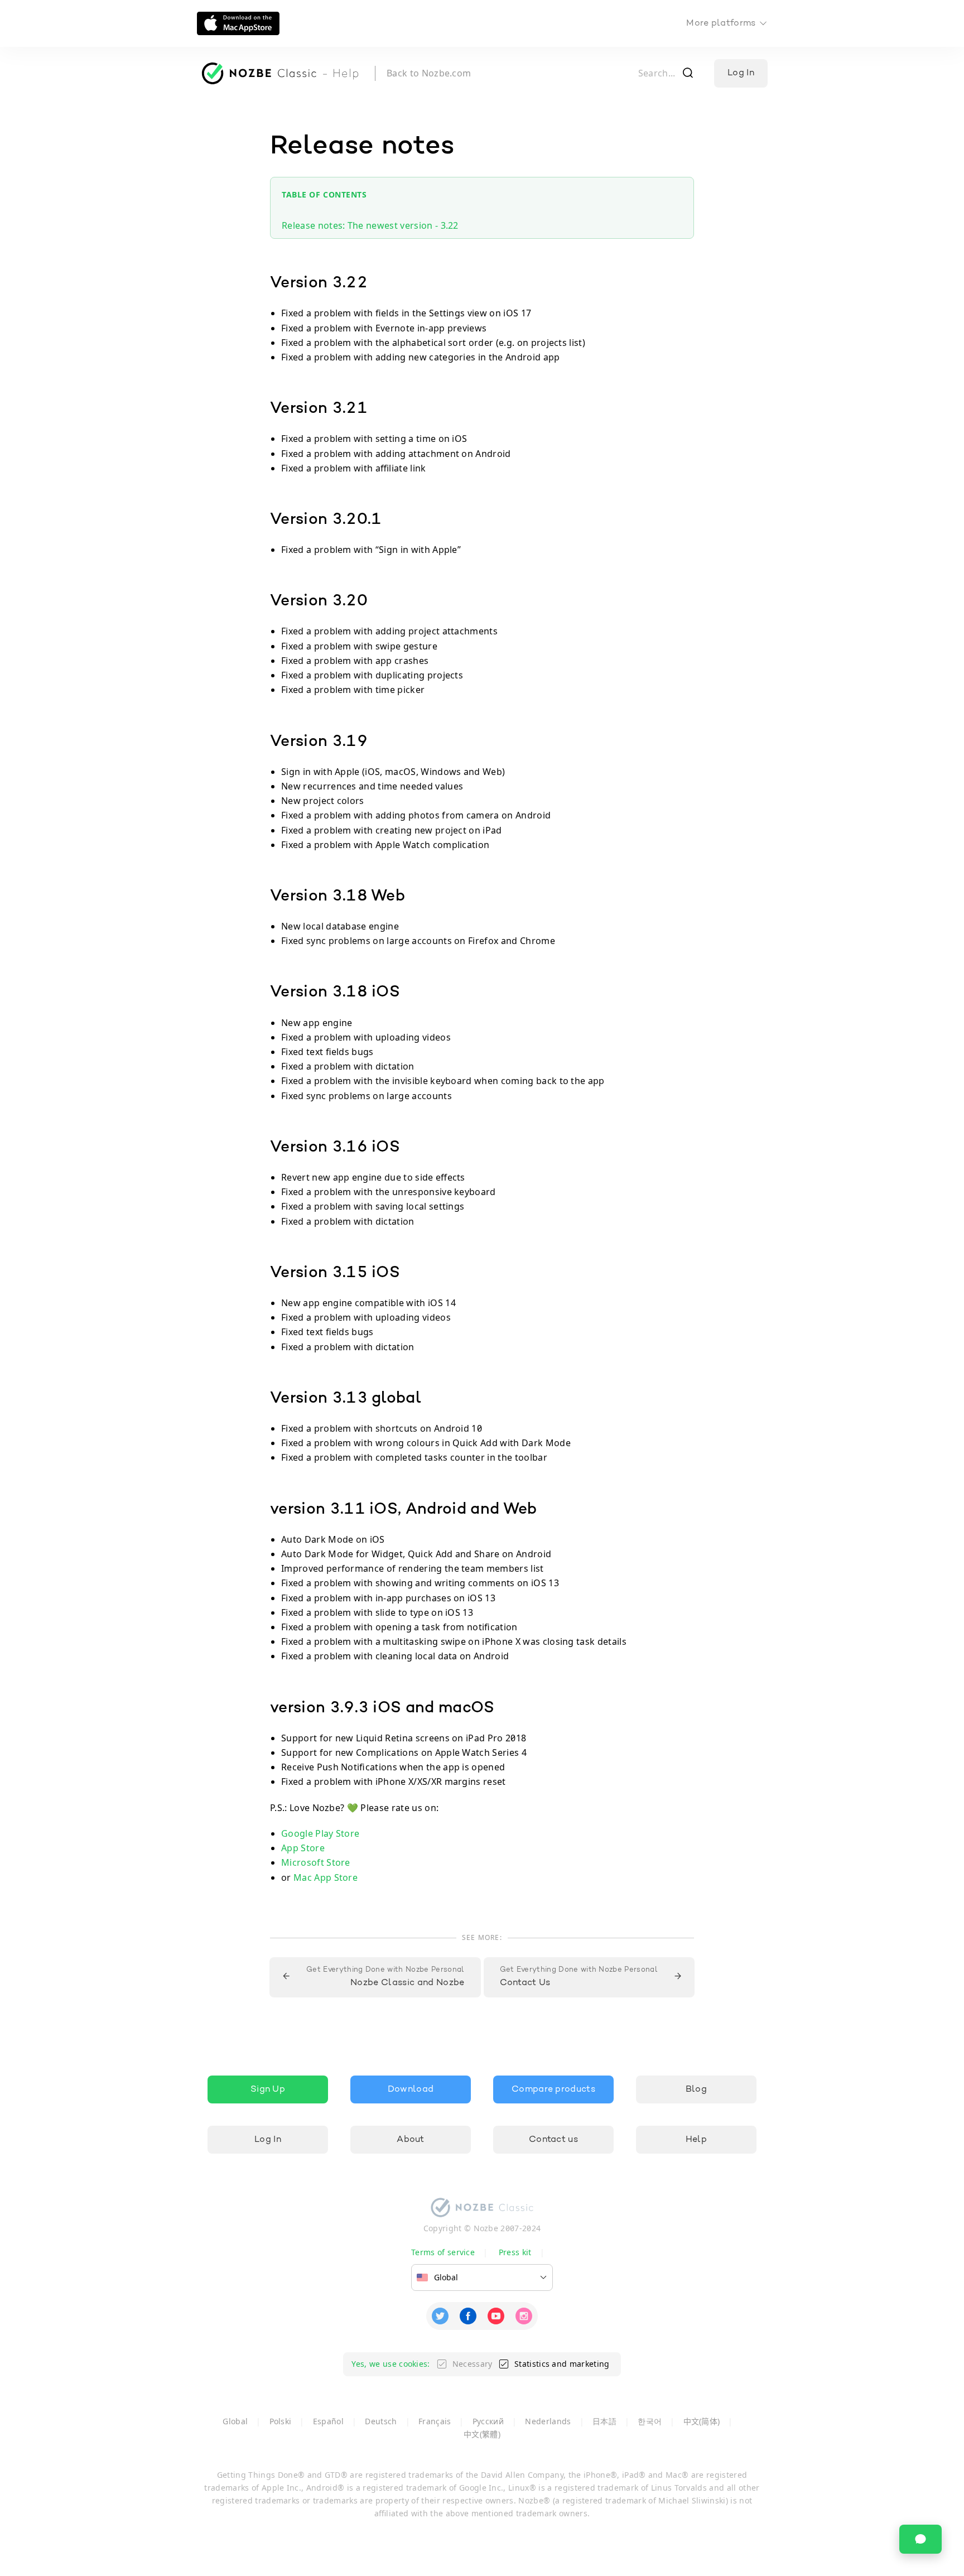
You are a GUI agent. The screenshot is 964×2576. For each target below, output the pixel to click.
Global (235, 2421)
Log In (741, 73)
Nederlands (548, 2421)
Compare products (553, 2089)
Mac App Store (326, 1877)
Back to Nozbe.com (429, 73)
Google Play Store (320, 1833)
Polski (281, 2421)
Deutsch (381, 2421)
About (411, 2140)
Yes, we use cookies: (391, 2364)
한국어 (650, 2421)
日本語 (604, 2421)
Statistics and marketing (562, 2364)
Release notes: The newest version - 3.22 (370, 225)
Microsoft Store (316, 1862)
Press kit (515, 2252)
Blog (696, 2089)
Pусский (488, 2421)
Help (696, 2140)
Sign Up (268, 2089)
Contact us (553, 2140)
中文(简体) (702, 2421)
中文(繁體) (482, 2434)
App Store (303, 1848)
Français (435, 2421)
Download (411, 2089)
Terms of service (443, 2252)
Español (328, 2421)
